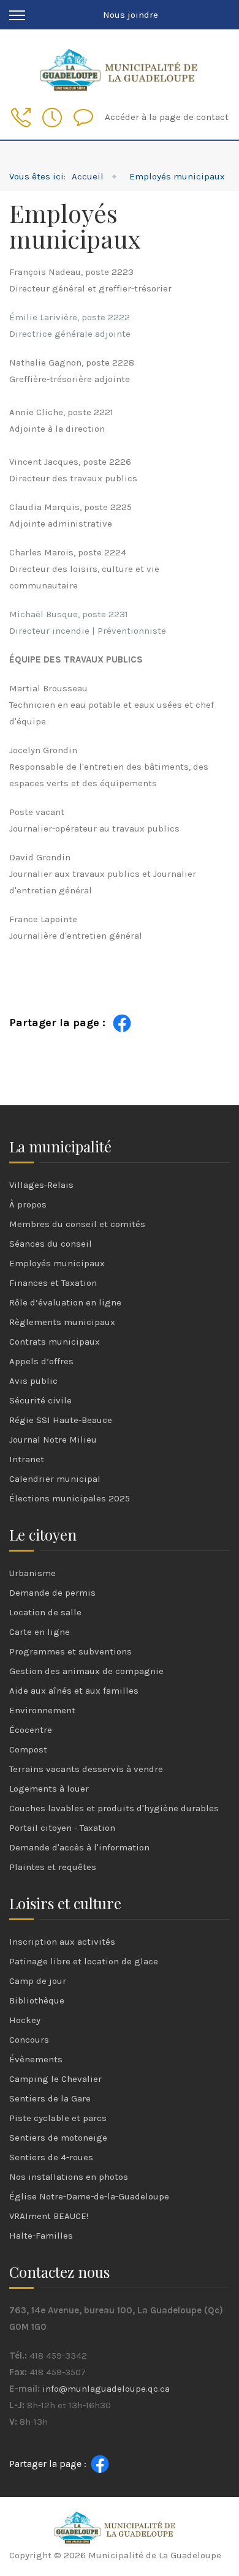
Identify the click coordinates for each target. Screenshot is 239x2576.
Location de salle (45, 1612)
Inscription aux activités (62, 1942)
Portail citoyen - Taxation (62, 1828)
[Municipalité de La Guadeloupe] (120, 68)
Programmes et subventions (70, 1651)
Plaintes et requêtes (53, 1867)
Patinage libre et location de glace (84, 1961)
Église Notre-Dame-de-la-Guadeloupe (89, 2196)
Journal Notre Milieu (53, 1440)
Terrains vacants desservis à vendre (86, 1769)
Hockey (25, 2020)
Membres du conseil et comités (77, 1224)
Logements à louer (49, 1789)
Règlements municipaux (62, 1322)
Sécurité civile (40, 1400)
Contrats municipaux (55, 1342)
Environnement (42, 1710)
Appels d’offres (41, 1361)
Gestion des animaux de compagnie (86, 1671)
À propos (28, 1204)
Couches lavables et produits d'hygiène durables (114, 1808)
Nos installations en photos (69, 2177)
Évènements (36, 2059)
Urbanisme (32, 1573)
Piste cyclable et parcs (58, 2118)
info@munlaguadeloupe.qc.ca (106, 2389)
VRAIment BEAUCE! (49, 2216)
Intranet (27, 1459)
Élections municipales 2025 (70, 1498)
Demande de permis (52, 1593)
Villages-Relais (41, 1185)
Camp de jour (38, 1981)
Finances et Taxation (53, 1283)
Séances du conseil (51, 1244)
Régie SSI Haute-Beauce (61, 1420)
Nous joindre (131, 15)
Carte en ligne (40, 1632)
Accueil (88, 176)
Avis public (33, 1381)
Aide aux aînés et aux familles (74, 1691)
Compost (28, 1749)
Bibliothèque (37, 2000)
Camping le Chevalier (55, 2079)
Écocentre (31, 1730)
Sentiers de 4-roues (51, 2157)
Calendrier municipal (55, 1479)
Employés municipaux (57, 1263)
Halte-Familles (41, 2236)
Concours (29, 2040)
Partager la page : (57, 1023)
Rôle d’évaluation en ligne (65, 1302)
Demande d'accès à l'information (79, 1847)
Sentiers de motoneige (58, 2138)
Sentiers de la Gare (50, 2098)
